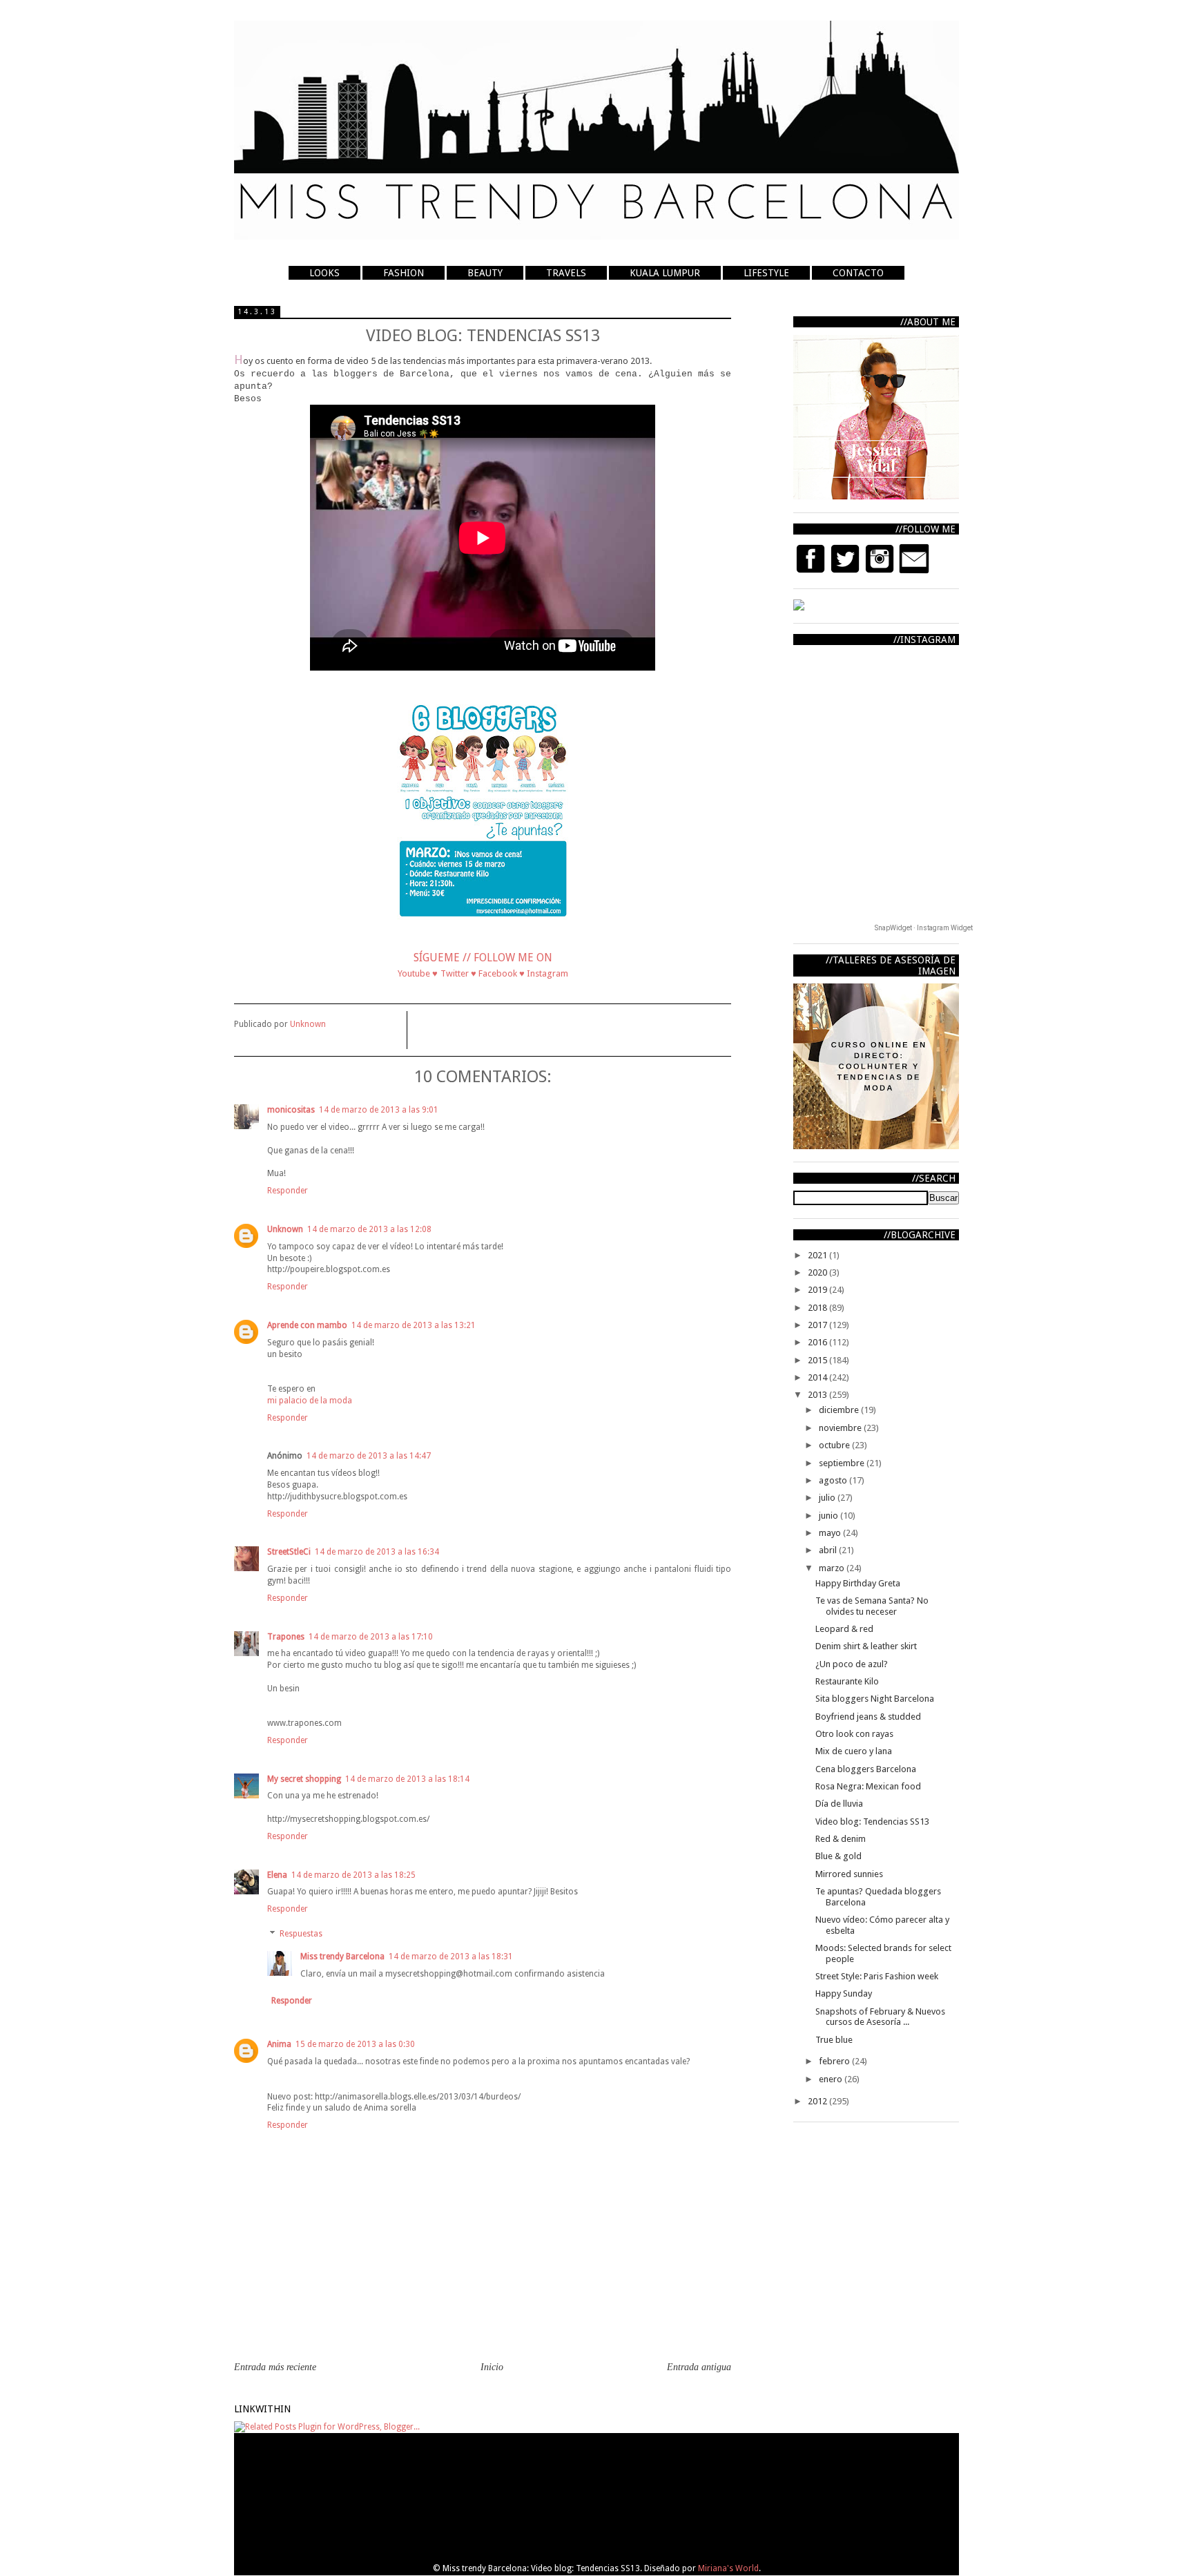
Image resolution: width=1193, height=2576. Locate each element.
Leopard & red (844, 1629)
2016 (818, 1342)
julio (828, 1498)
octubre (835, 1445)
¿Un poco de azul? (852, 1664)
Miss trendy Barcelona (342, 1957)
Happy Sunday (844, 1993)
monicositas (291, 1110)
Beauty (485, 273)
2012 (818, 2101)
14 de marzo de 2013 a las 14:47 (369, 1456)
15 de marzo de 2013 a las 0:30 (355, 2044)
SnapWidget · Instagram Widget (924, 928)
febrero (835, 2061)
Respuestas (301, 1934)
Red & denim (841, 1839)
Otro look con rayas (854, 1734)
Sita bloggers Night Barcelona (875, 1699)
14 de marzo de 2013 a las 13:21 (414, 1325)
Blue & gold (838, 1856)
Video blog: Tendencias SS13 (872, 1822)
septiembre (843, 1463)
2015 (818, 1360)
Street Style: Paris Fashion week (877, 1976)
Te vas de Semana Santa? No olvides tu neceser (872, 1606)
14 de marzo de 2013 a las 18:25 (353, 1875)
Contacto (858, 273)
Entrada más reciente (275, 2367)
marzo (833, 1568)
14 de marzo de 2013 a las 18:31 (451, 1957)
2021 (818, 1255)
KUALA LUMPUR (665, 273)
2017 (818, 1325)
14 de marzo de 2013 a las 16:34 (377, 1552)
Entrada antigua (699, 2367)
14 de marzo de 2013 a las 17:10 (371, 1637)
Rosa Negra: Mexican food (868, 1786)
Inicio (492, 2367)
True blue (834, 2040)
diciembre (840, 1410)
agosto (834, 1480)
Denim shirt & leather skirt (866, 1646)
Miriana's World (728, 2568)
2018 (818, 1308)
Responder (288, 1191)
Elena (277, 1875)
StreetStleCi (289, 1552)
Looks (324, 273)
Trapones (286, 1637)
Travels (566, 273)
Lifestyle (766, 273)
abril (829, 1550)
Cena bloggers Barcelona (866, 1769)
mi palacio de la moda (310, 1401)
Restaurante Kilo (847, 1681)
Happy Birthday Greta (858, 1583)
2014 (818, 1377)
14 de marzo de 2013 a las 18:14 (407, 1779)
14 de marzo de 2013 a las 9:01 (379, 1110)
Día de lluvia (839, 1804)
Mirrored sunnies (849, 1874)
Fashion (404, 273)
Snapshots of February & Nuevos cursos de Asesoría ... (880, 2017)
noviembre (841, 1428)
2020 (818, 1272)
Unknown (285, 1229)
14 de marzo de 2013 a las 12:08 (369, 1229)
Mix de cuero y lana (854, 1751)
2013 (818, 1395)
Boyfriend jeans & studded (868, 1717)
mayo (831, 1533)
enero (832, 2079)
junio (830, 1516)
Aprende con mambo (307, 1325)
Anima (279, 2044)
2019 (818, 1290)
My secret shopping (304, 1779)
